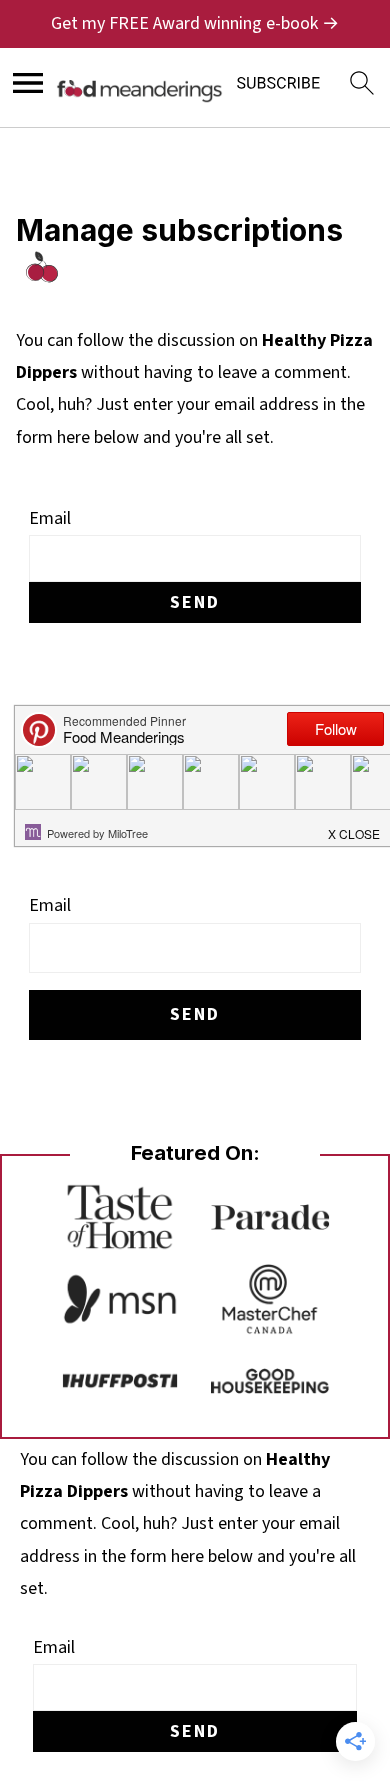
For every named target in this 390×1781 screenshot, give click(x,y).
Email (50, 518)
